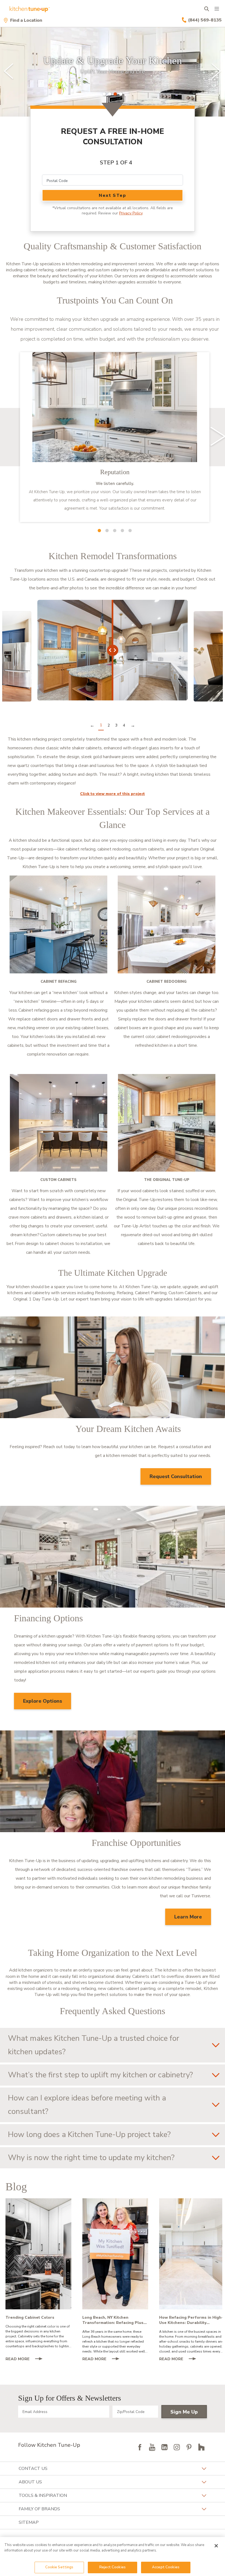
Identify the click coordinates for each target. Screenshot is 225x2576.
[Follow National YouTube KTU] (152, 2447)
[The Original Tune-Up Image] (167, 1123)
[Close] (216, 2546)
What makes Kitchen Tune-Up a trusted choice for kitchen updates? (94, 2045)
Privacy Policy (131, 213)
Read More (26, 2359)
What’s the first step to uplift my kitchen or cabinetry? (100, 2075)
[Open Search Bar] (206, 9)
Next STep (112, 195)
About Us (30, 2482)
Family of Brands (39, 2509)
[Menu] (217, 9)
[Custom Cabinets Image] (58, 1123)
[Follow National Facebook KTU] (140, 2447)
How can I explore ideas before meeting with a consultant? (87, 2105)
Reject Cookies (113, 2567)
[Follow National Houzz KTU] (201, 2447)
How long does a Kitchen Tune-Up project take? (89, 2135)
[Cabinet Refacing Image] (58, 924)
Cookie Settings (59, 2567)
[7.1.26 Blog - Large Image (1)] (192, 2254)
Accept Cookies (166, 2567)
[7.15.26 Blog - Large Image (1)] (115, 2254)
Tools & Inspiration (43, 2495)
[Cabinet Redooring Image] (167, 924)
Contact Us (33, 2469)
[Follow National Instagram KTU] (177, 2447)
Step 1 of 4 (116, 163)
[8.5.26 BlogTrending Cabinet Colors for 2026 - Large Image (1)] (38, 2254)
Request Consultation (176, 1476)
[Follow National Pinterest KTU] (189, 2447)
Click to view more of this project (113, 794)
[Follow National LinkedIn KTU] (164, 2447)
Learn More (188, 1917)
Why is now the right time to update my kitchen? (91, 2158)
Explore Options (43, 1701)
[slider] (113, 72)
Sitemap (29, 2522)
